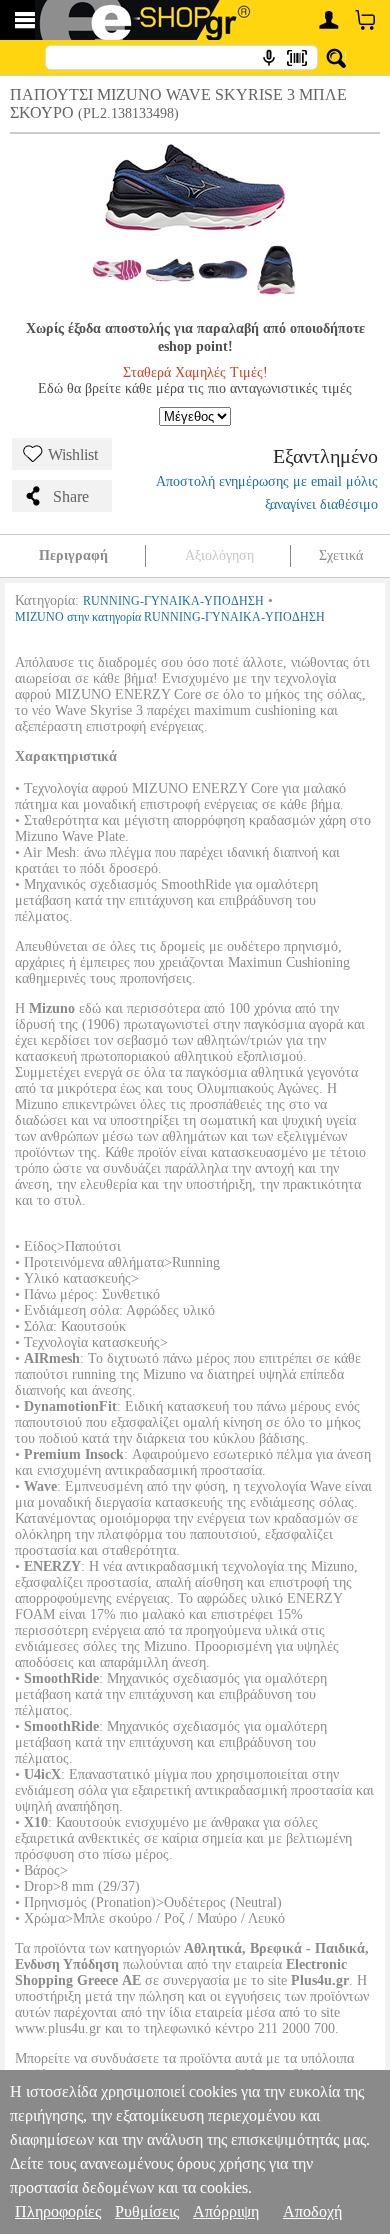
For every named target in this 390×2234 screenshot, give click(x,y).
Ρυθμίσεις (147, 2211)
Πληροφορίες (58, 2211)
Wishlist (73, 454)
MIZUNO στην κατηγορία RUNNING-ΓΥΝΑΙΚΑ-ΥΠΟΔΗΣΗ (170, 617)
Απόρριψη (226, 2211)
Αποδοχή (312, 2211)
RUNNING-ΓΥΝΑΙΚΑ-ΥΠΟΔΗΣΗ (173, 601)
